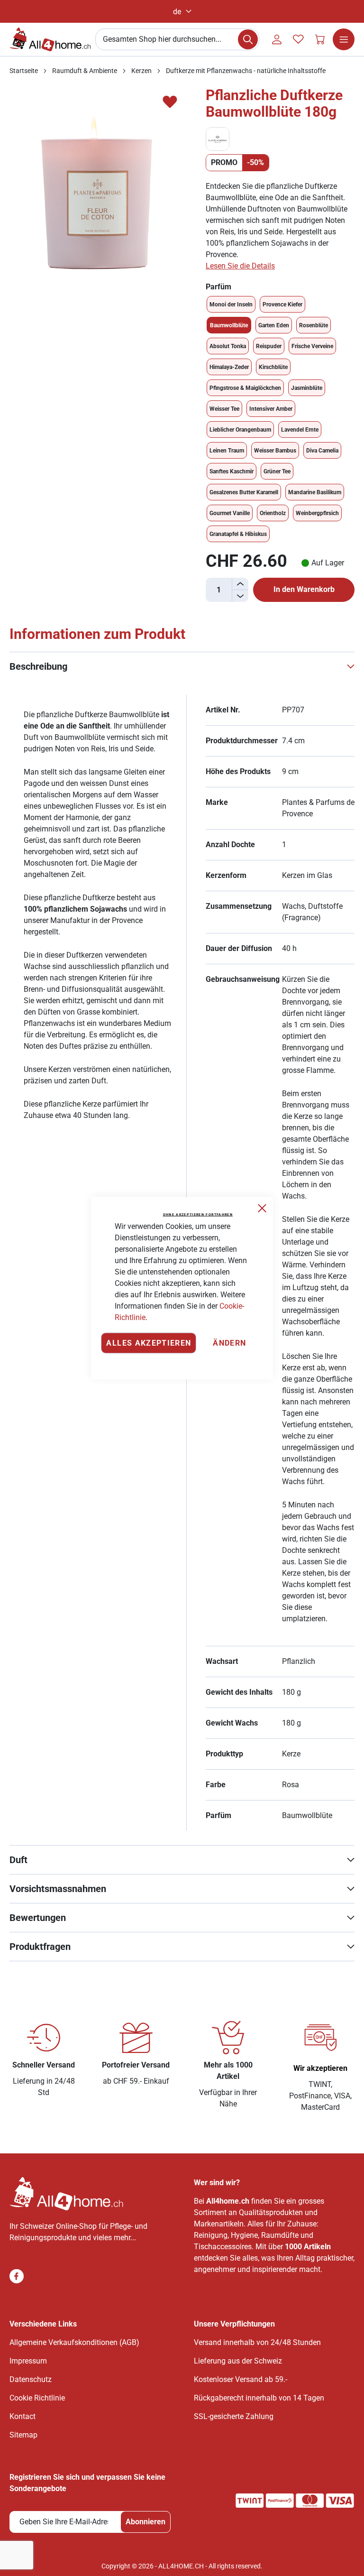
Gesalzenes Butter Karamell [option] (244, 492)
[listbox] (280, 419)
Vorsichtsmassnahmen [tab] (58, 1889)
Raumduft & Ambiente (85, 71)
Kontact (23, 2416)
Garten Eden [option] (274, 325)
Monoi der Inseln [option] (231, 305)
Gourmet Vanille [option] (230, 513)
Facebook (17, 2276)
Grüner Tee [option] (277, 471)
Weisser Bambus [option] (275, 451)
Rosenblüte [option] (314, 325)
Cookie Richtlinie (37, 2398)
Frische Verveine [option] (312, 346)
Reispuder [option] (269, 346)
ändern (229, 1343)
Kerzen (141, 71)
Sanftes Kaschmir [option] (232, 471)
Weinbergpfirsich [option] (317, 513)
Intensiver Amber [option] (271, 409)
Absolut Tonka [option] (228, 346)
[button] (182, 12)
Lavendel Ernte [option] (300, 430)
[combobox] (177, 39)
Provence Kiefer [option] (282, 305)
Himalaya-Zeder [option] (229, 367)
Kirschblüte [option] (273, 367)
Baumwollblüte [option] (229, 325)
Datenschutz (31, 2379)
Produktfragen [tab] (40, 1947)
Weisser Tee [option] (224, 409)
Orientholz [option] (273, 513)
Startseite (24, 71)
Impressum (28, 2361)
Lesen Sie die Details (240, 266)
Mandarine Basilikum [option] (315, 492)
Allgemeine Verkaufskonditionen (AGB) (74, 2342)
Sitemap (23, 2435)
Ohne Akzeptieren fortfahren (198, 1214)
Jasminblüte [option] (307, 388)
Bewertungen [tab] (38, 1918)
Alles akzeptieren (149, 1343)
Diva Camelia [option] (322, 451)
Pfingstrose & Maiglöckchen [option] (245, 388)
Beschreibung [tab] (38, 666)
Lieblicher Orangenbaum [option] (240, 430)
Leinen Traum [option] (227, 451)
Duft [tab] (18, 1860)
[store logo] (50, 39)
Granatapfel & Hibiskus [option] (238, 534)
